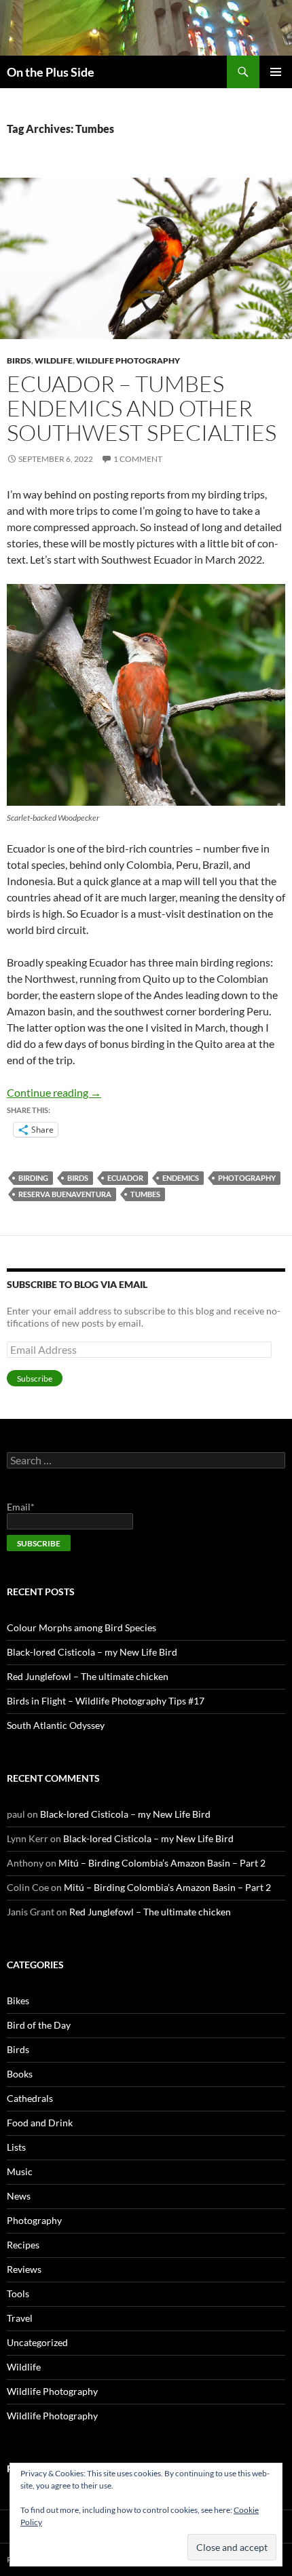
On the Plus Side (51, 72)
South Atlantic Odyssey (56, 1725)
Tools (18, 2294)
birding (33, 1178)
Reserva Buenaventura (65, 1194)
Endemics (181, 1178)
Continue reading (54, 1092)
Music (20, 2171)
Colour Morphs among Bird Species (81, 1627)
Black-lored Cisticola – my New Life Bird (92, 1652)
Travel (20, 2318)
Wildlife (54, 360)
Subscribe (35, 1379)
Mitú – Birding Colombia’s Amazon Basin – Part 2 (162, 1863)
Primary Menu (276, 72)
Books (20, 2074)
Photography (247, 1178)
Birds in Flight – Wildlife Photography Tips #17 (106, 1701)
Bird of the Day (39, 2025)
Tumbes (145, 1194)
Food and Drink (40, 2123)
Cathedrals (30, 2098)
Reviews (24, 2269)
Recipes (23, 2245)
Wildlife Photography (128, 360)
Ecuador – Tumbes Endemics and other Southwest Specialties (142, 408)
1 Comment (138, 459)
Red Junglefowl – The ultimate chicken (88, 1676)
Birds (19, 360)
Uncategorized (37, 2342)
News (19, 2196)
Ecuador (125, 1178)
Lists (16, 2147)
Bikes (18, 2001)
